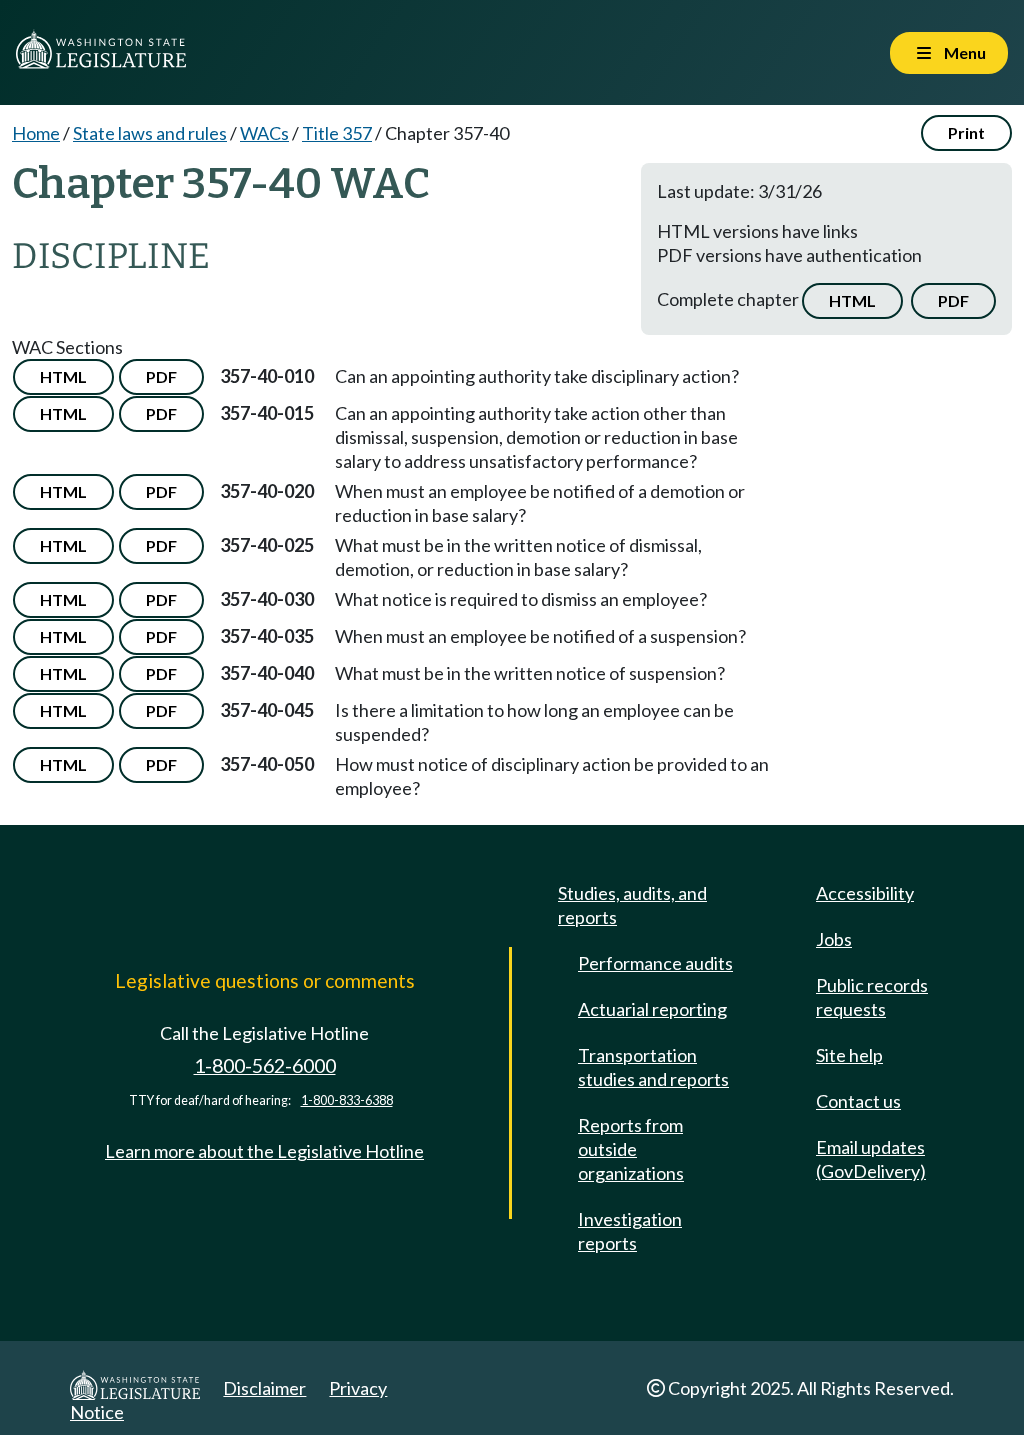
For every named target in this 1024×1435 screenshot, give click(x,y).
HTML (852, 300)
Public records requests (872, 997)
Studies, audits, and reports (632, 905)
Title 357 (337, 133)
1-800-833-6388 (347, 1100)
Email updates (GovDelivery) (871, 1159)
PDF (953, 300)
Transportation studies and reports (653, 1067)
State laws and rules (150, 133)
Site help (849, 1055)
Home (36, 133)
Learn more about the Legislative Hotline (264, 1151)
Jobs (834, 939)
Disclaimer (264, 1388)
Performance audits (655, 963)
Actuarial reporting (652, 1009)
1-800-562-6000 (265, 1065)
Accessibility (865, 893)
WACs (264, 133)
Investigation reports (630, 1231)
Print (966, 132)
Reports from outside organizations (631, 1149)
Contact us (858, 1101)
